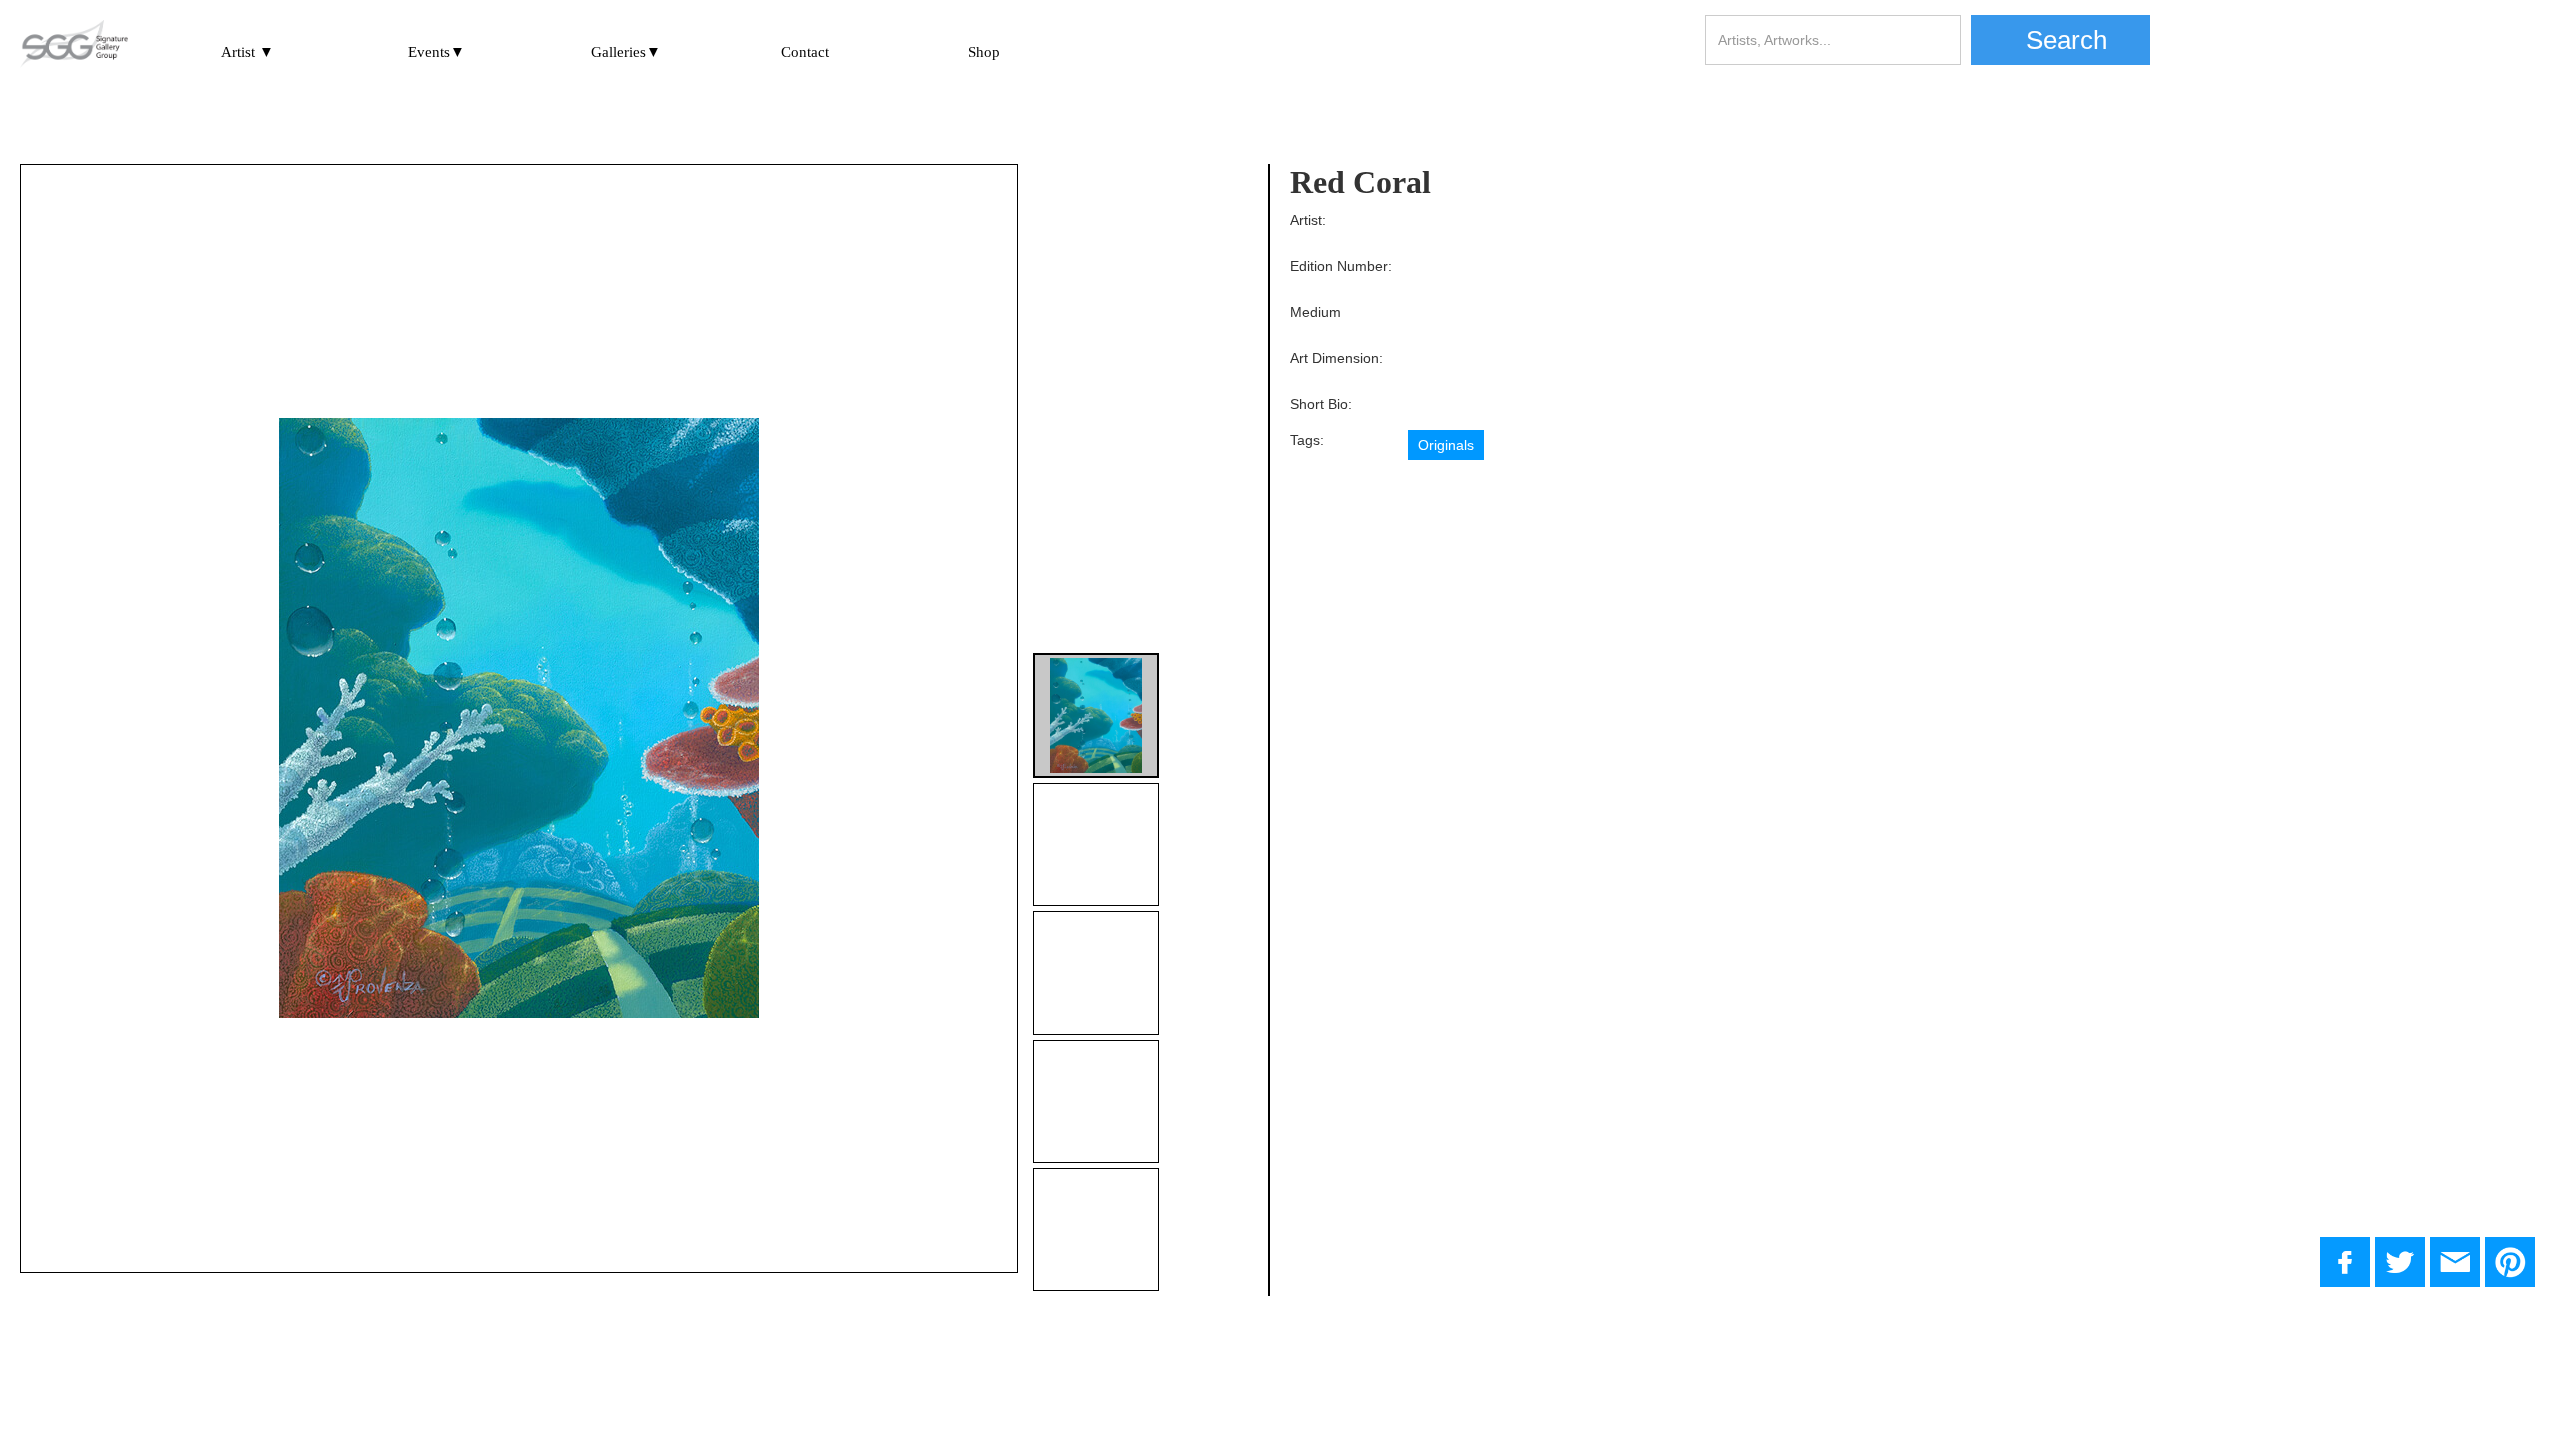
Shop (984, 52)
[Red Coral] (2400, 1262)
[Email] (2455, 1262)
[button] (247, 48)
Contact (805, 52)
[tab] (1095, 715)
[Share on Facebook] (2345, 1262)
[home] (74, 45)
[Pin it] (2510, 1262)
